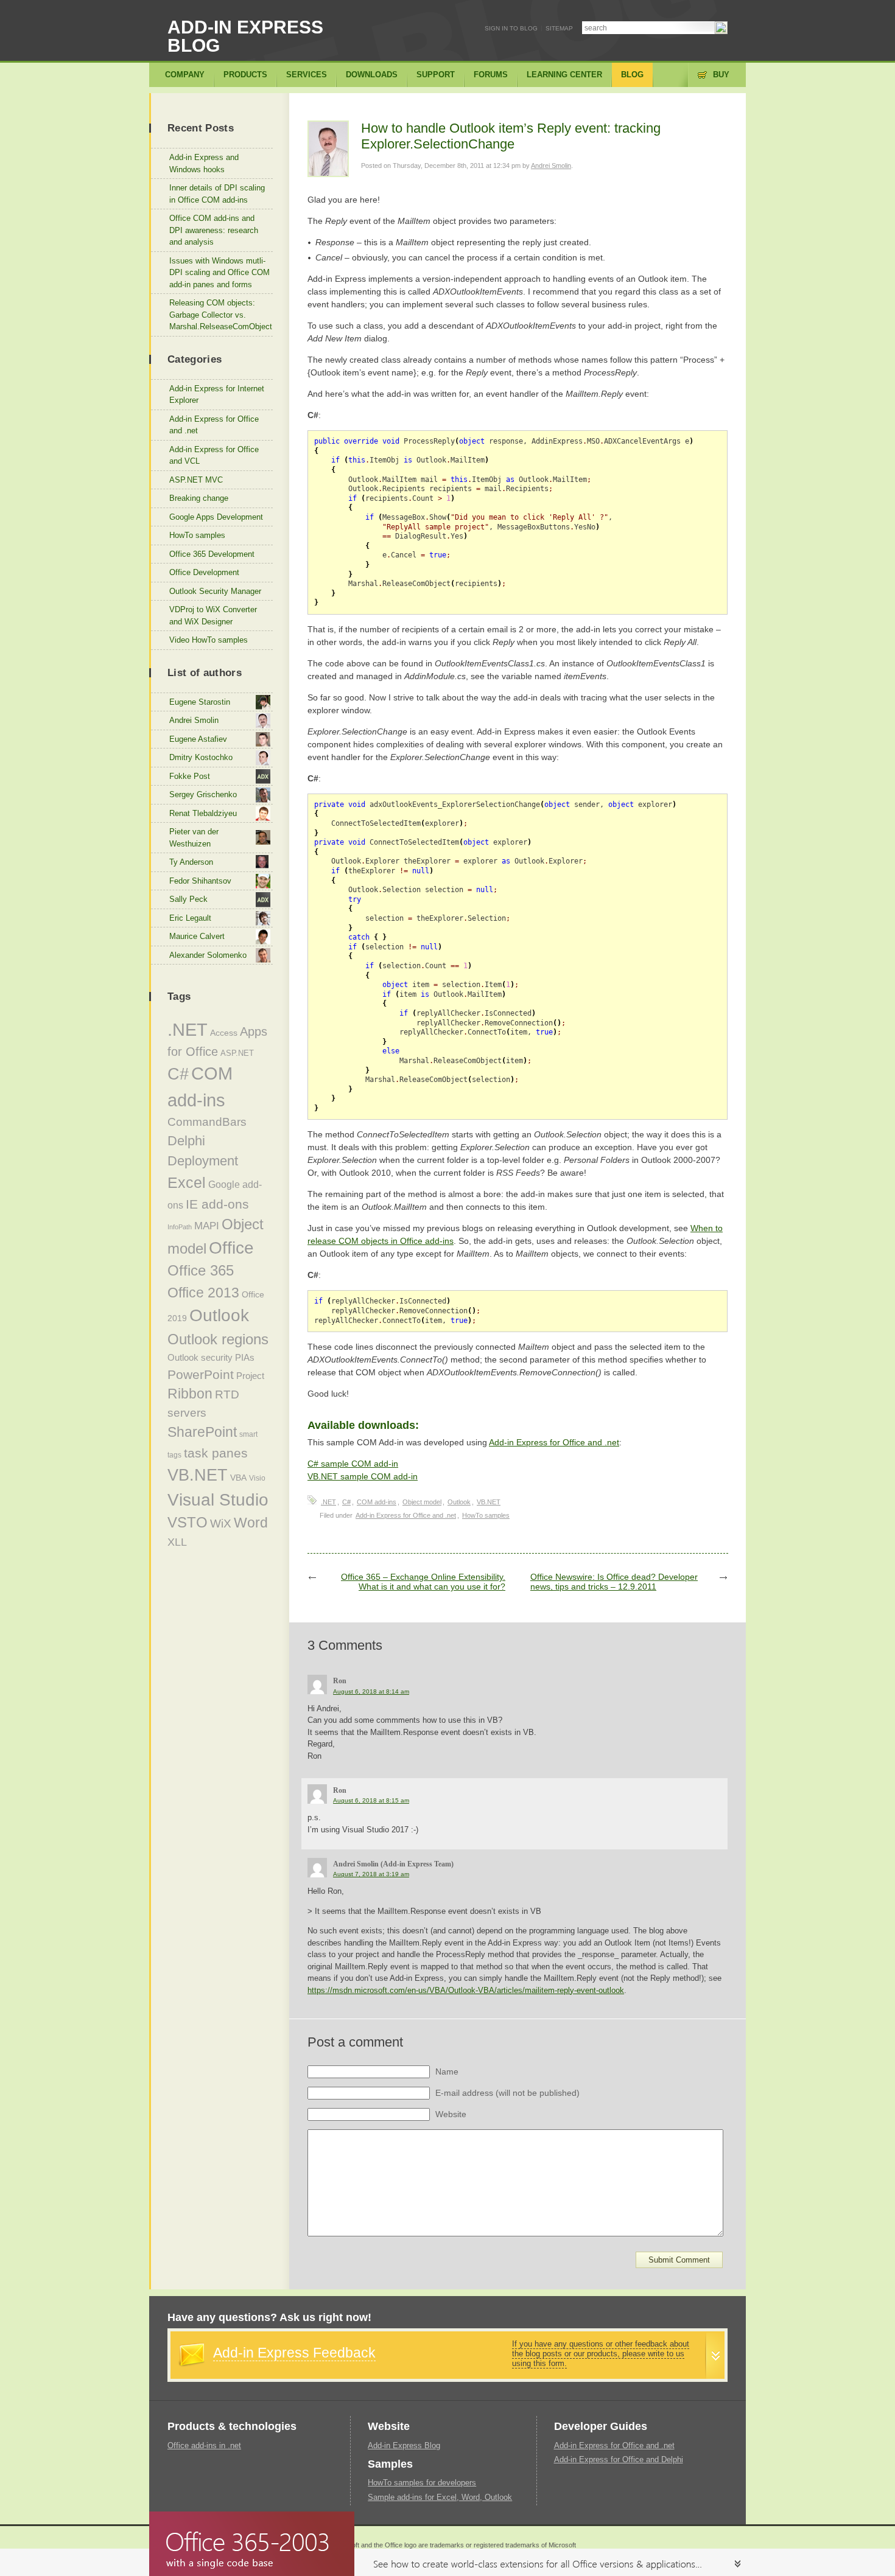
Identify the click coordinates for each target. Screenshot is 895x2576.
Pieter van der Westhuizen (194, 838)
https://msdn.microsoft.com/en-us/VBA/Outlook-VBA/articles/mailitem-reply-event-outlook (466, 1990)
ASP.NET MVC (196, 480)
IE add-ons (217, 1204)
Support (436, 75)
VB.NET (489, 1502)
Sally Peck (188, 899)
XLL (177, 1542)
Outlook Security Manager (215, 591)
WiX (221, 1524)
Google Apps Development (216, 517)
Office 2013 (203, 1293)
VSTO (188, 1523)
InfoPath (180, 1227)
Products (245, 75)
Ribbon (190, 1394)
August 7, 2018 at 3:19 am (371, 1874)
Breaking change (199, 498)
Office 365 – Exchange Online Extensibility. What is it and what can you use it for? (423, 1582)
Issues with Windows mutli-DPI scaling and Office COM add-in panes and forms (219, 273)
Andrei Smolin (551, 166)
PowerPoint (201, 1374)
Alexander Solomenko (208, 955)
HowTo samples (486, 1515)
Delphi (186, 1141)
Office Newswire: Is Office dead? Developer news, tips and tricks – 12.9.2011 (614, 1582)
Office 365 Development (212, 554)
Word (251, 1523)
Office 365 (201, 1271)
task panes (216, 1453)
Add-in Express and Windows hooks (204, 163)
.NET (328, 1502)
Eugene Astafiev (198, 739)
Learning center (564, 75)
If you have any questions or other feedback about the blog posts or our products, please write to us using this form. (601, 2354)
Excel (187, 1182)
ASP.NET (237, 1053)
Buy (721, 75)
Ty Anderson (191, 862)
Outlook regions (218, 1339)
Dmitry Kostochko (201, 757)
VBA (238, 1478)
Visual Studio (218, 1500)
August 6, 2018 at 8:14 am (371, 1691)
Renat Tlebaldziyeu (203, 813)
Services (307, 75)
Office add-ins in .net (204, 2445)
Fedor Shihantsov (200, 881)
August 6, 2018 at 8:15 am (371, 1800)
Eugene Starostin (200, 702)
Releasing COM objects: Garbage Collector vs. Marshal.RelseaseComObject (221, 315)
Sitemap (559, 28)
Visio (257, 1478)
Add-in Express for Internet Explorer (217, 395)
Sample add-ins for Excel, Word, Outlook (440, 2497)
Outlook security (200, 1357)
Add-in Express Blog (245, 36)
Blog (632, 75)
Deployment (203, 1161)
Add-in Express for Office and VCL (214, 456)
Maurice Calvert (197, 936)
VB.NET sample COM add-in (363, 1476)
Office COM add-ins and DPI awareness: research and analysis (214, 230)
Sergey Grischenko (203, 794)
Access (224, 1033)
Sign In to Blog (511, 28)
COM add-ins (377, 1502)
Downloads (372, 75)
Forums (491, 75)
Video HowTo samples (209, 640)
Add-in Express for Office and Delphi (619, 2459)
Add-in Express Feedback (294, 2353)
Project (250, 1376)
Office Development (204, 572)
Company (185, 75)
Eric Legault (190, 918)
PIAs (245, 1357)
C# (346, 1502)
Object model (422, 1502)
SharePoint (202, 1432)
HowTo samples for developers (422, 2483)
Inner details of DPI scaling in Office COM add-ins (217, 194)
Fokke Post (190, 776)
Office (231, 1248)
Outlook (459, 1502)
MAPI (207, 1226)
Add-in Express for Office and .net (554, 1442)
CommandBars (207, 1122)
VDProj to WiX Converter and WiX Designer (213, 616)
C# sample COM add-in (353, 1464)
